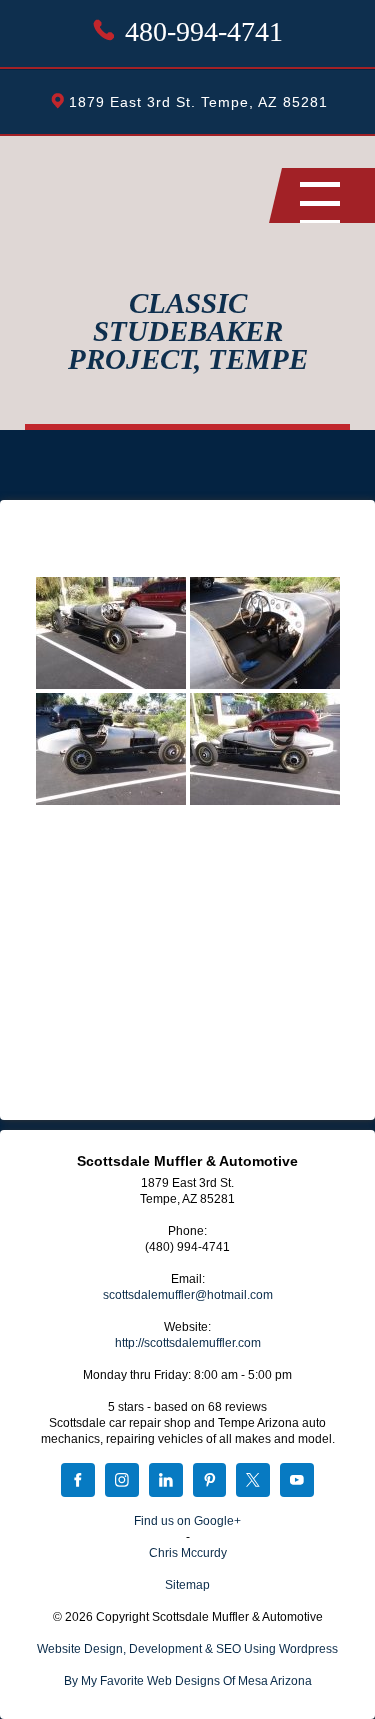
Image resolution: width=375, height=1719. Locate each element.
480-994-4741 (204, 31)
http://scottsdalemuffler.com (188, 1343)
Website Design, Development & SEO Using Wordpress (187, 1649)
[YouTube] (297, 1482)
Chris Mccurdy (188, 1553)
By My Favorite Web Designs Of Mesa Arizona (188, 1681)
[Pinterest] (210, 1482)
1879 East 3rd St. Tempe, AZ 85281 (198, 102)
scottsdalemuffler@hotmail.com (188, 1295)
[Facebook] (78, 1482)
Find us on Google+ (187, 1521)
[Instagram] (122, 1482)
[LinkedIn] (166, 1482)
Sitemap (187, 1585)
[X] (253, 1482)
